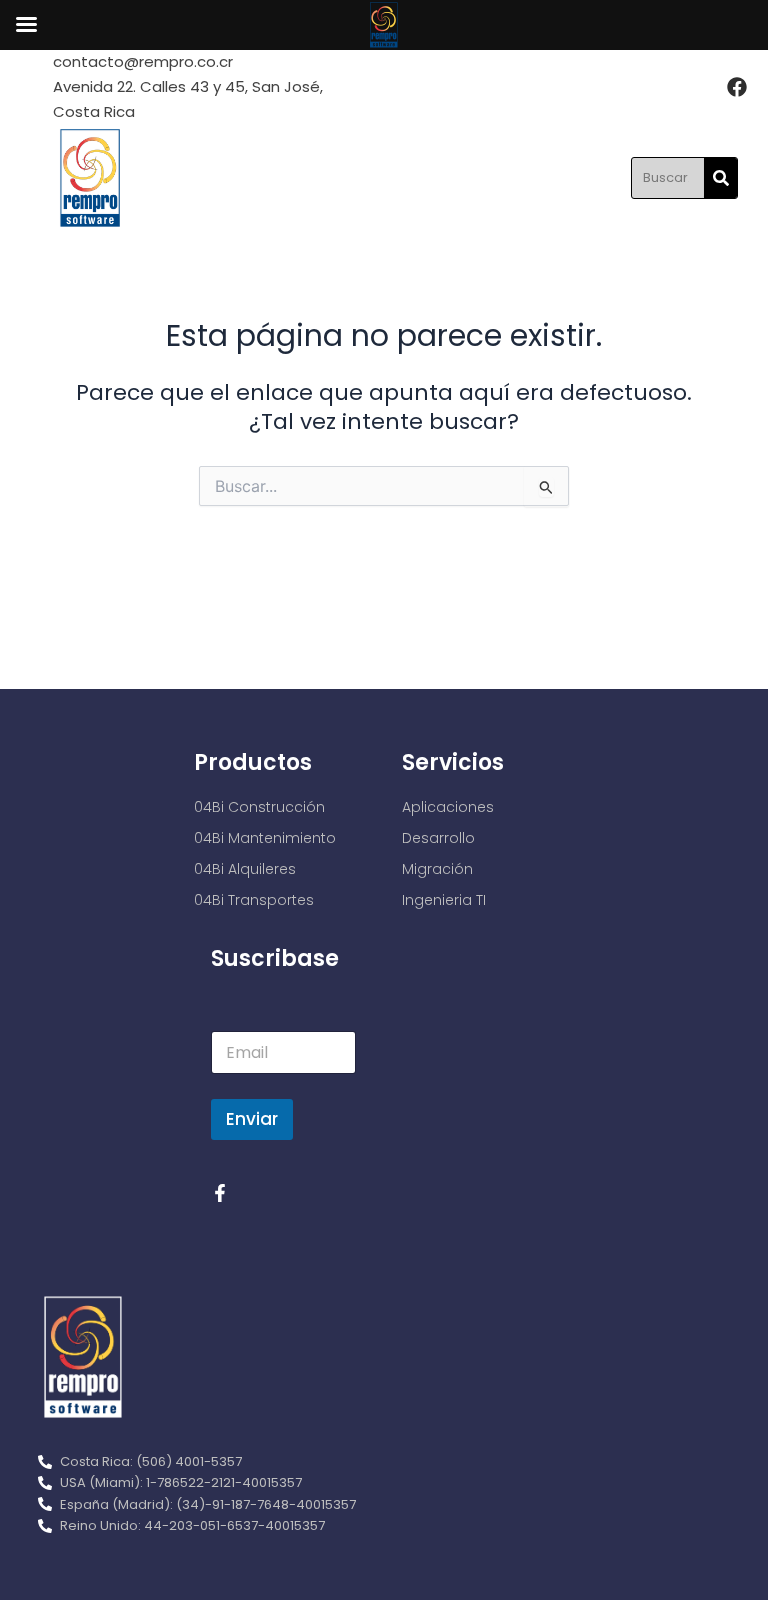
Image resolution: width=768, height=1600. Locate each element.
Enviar (252, 1119)
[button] (602, 179)
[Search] (720, 178)
